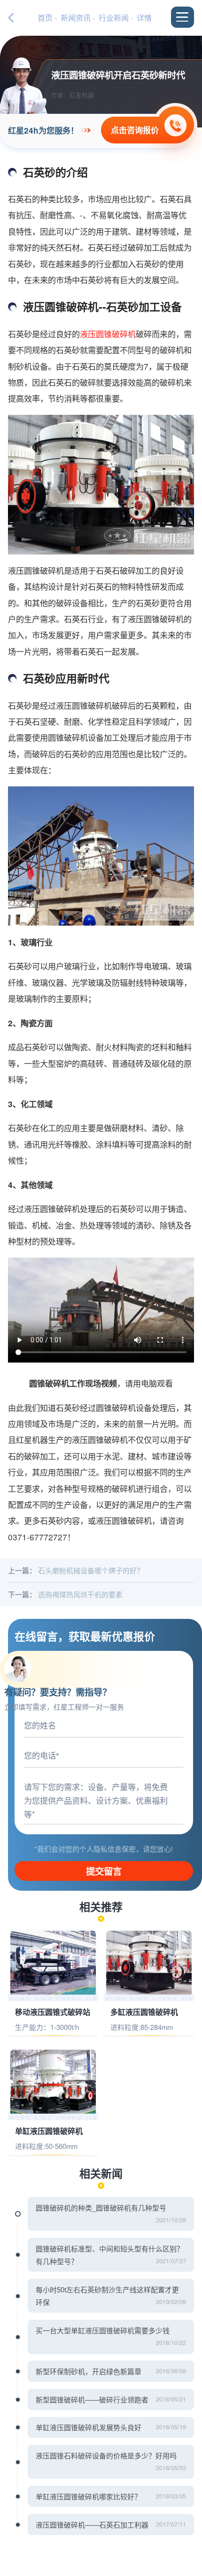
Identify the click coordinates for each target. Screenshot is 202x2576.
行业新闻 (114, 18)
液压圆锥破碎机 (108, 334)
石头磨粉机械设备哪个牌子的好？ (91, 1570)
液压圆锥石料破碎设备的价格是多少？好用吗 (106, 2455)
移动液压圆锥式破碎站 (53, 2012)
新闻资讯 (76, 18)
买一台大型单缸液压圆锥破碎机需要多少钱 (103, 2330)
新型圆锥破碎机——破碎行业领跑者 (92, 2399)
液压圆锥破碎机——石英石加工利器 (92, 2524)
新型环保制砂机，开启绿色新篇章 (89, 2371)
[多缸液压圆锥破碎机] (149, 1963)
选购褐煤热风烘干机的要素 (80, 1594)
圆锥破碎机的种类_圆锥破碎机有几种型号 (101, 2207)
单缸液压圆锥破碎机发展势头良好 (89, 2427)
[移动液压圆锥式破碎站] (53, 1963)
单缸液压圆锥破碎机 (49, 2131)
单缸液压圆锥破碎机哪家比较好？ (89, 2496)
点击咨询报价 (135, 130)
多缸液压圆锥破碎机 (144, 2012)
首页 (45, 18)
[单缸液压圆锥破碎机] (53, 2082)
